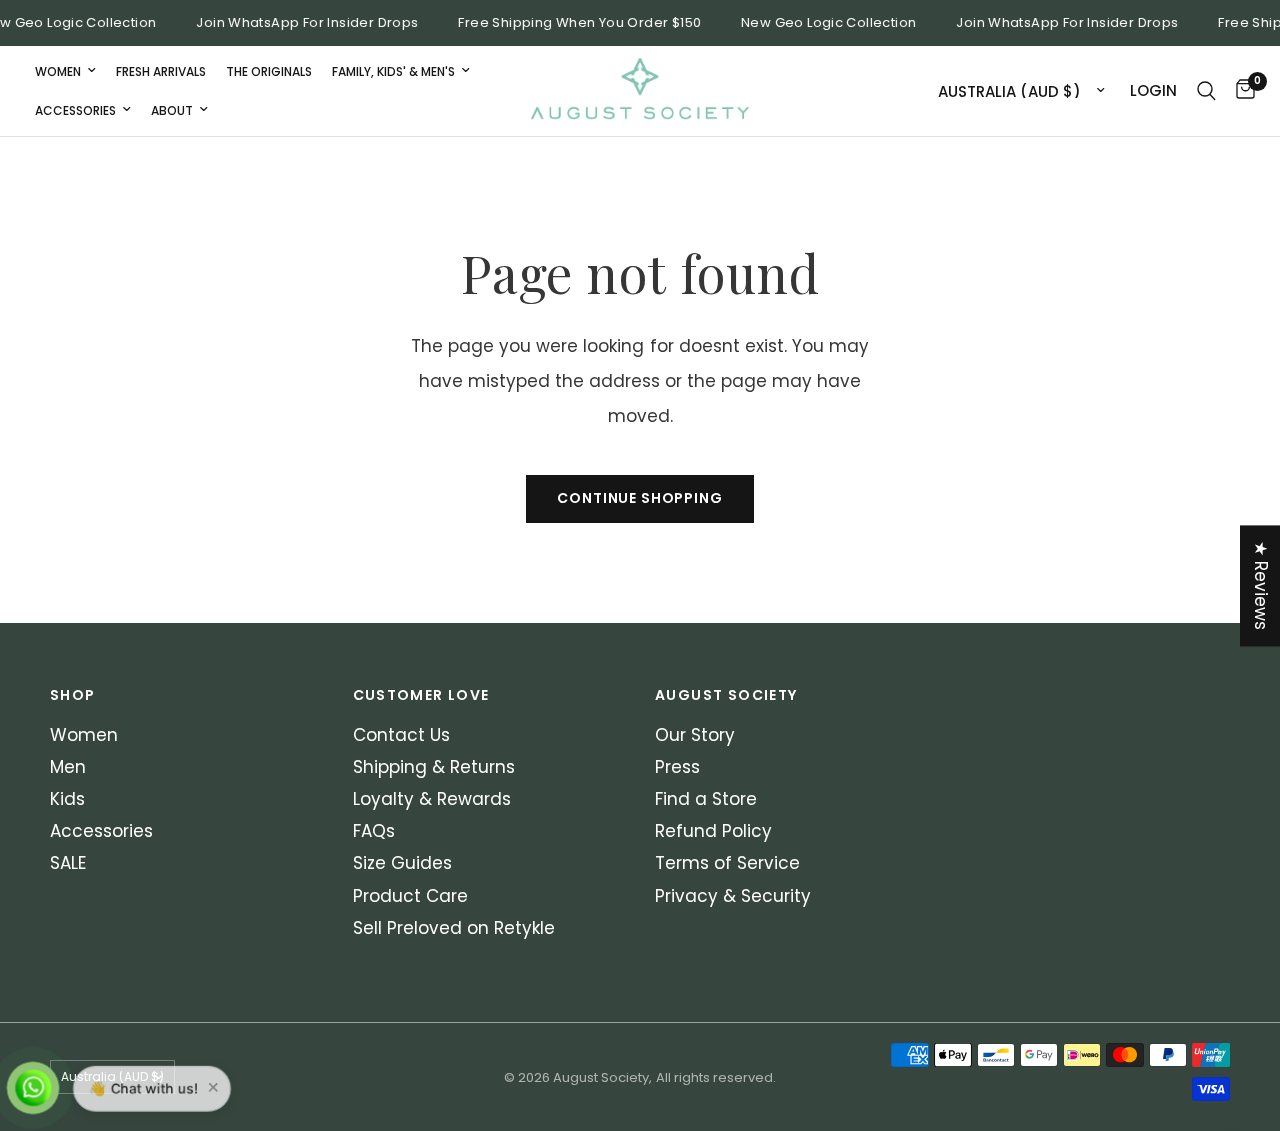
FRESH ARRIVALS (161, 70)
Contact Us (401, 735)
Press (677, 767)
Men (68, 767)
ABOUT (172, 110)
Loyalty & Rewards (432, 799)
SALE (68, 863)
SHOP (73, 695)
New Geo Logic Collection (821, 23)
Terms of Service (727, 863)
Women (58, 70)
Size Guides (402, 863)
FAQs (374, 831)
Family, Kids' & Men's (393, 70)
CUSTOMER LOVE (421, 695)
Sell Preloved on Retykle (454, 928)
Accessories (75, 110)
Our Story (695, 735)
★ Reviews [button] (1261, 585)
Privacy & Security (733, 896)
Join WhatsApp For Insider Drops (300, 23)
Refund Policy (713, 831)
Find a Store (706, 799)
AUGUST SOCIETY (726, 695)
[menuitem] (65, 70)
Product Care (410, 896)
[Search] (1206, 91)
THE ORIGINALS (269, 70)
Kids (67, 799)
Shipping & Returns (434, 767)
